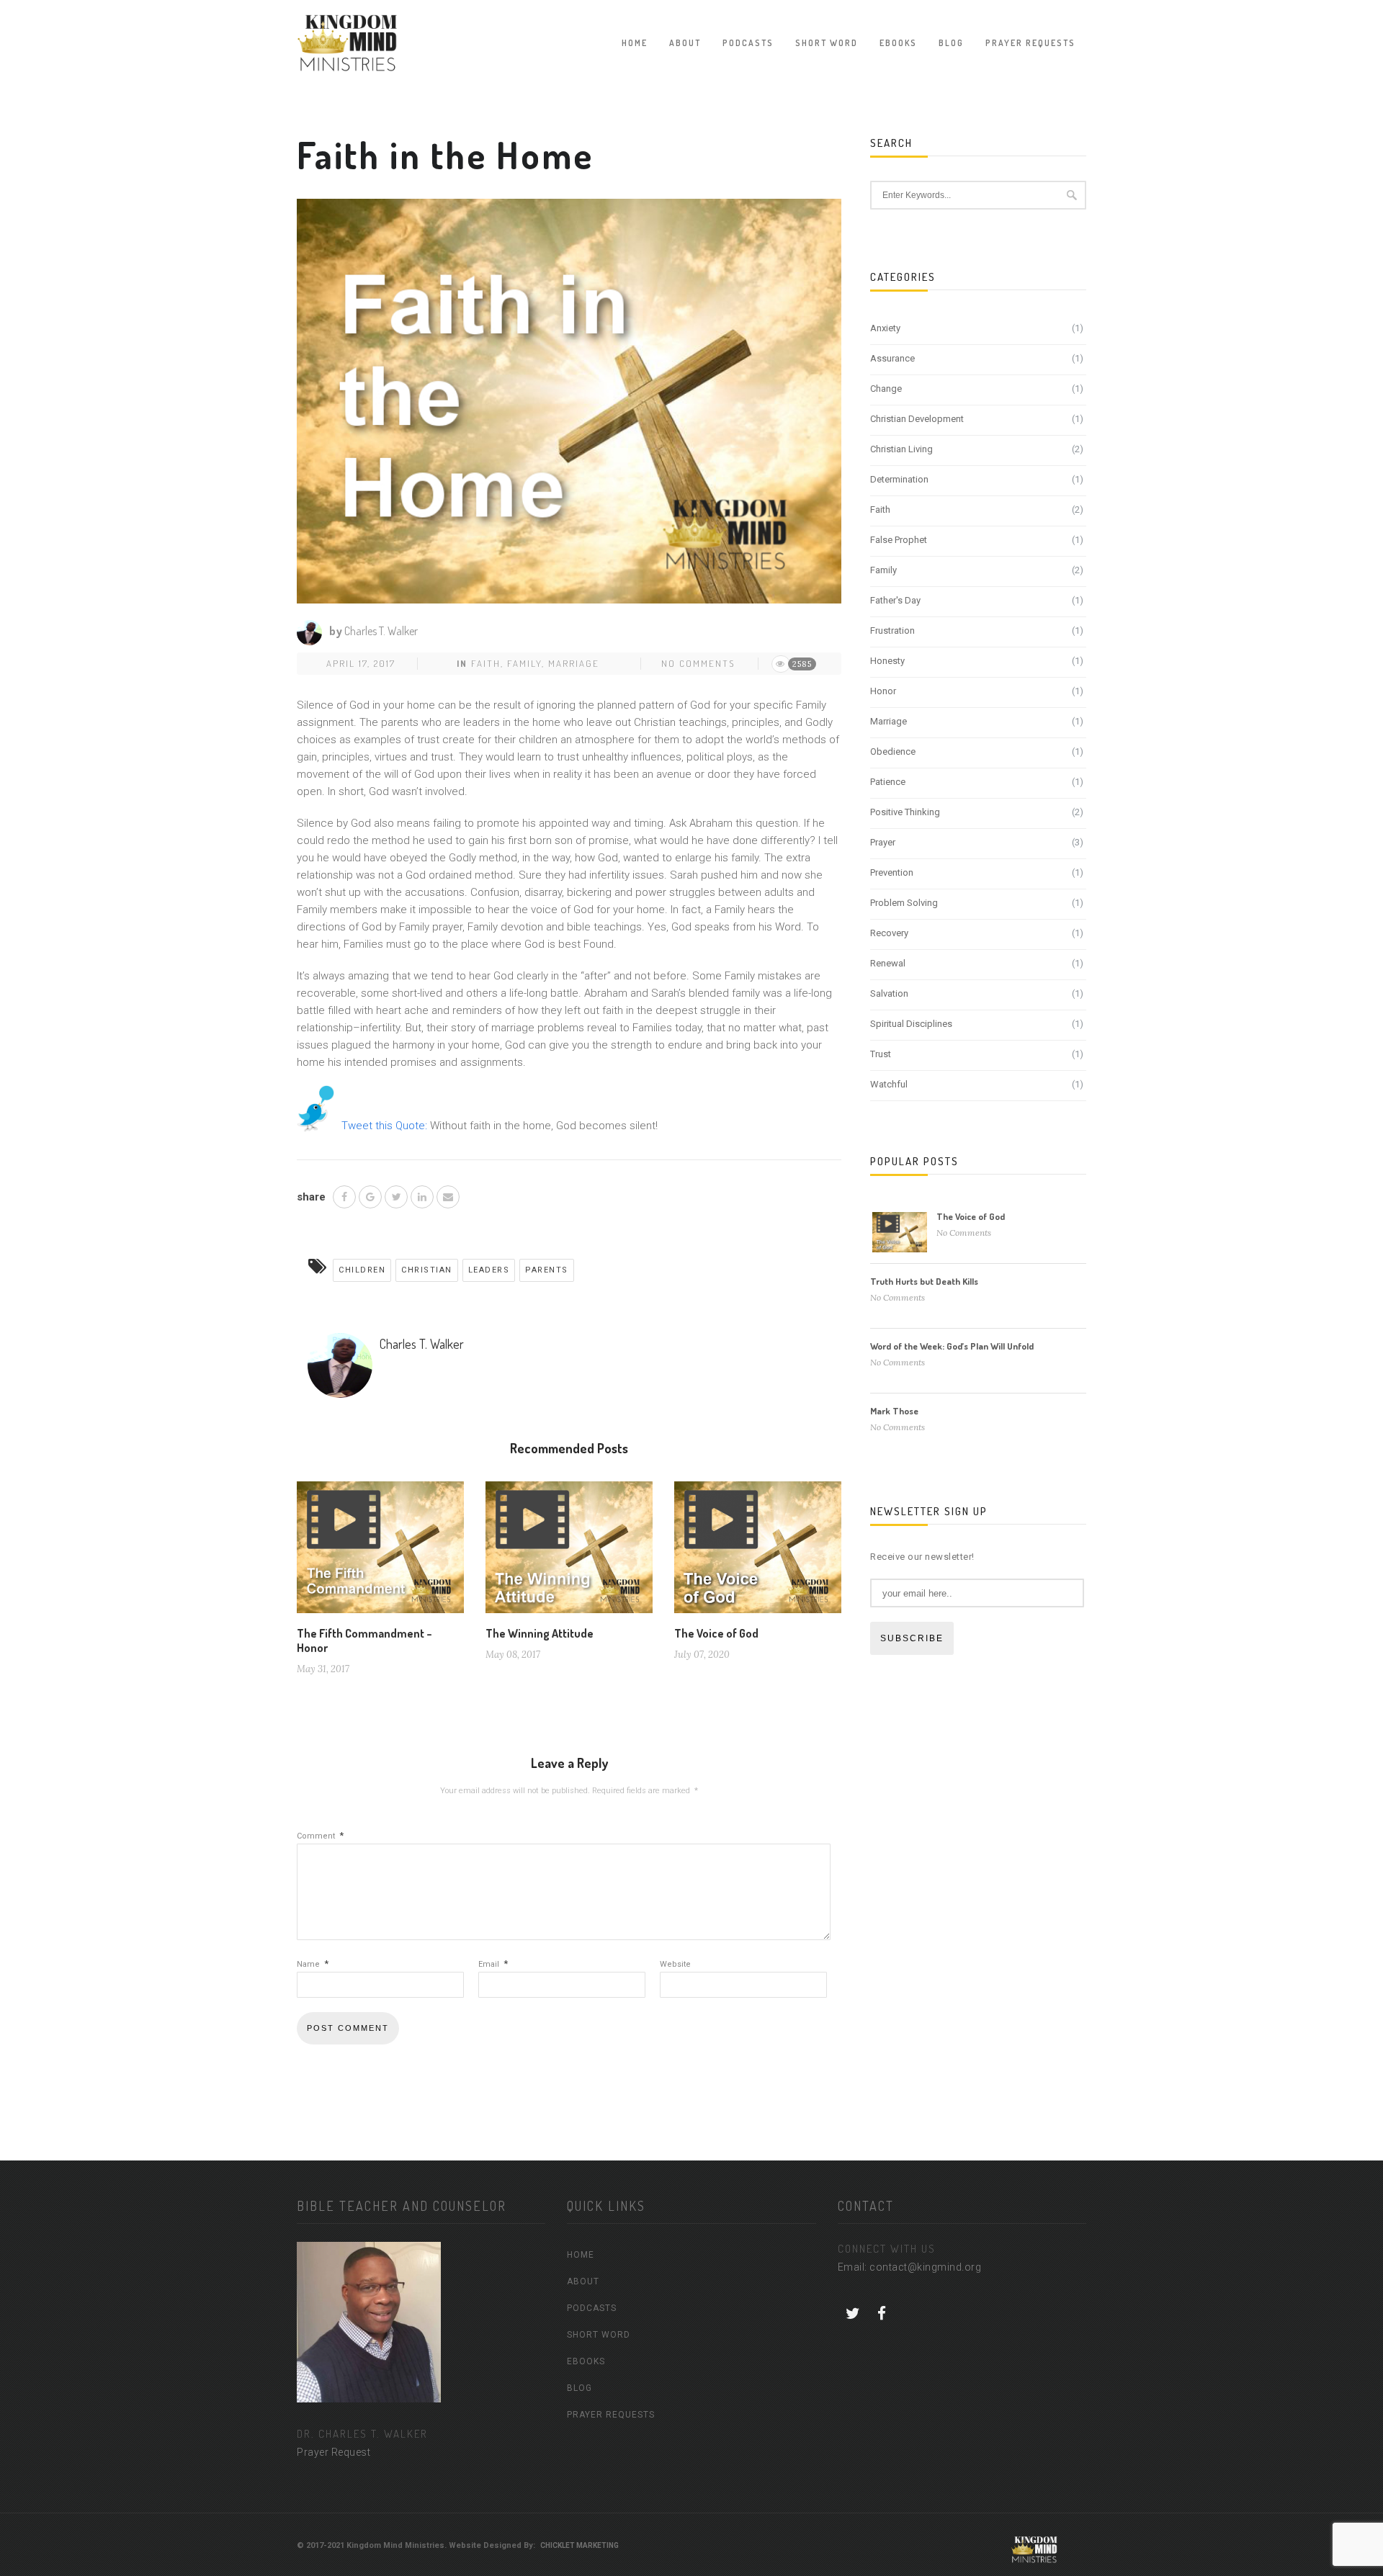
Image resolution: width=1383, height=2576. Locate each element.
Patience (888, 782)
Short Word (827, 43)
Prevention (892, 872)
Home (635, 43)
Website (675, 1964)
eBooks (898, 43)
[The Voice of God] (758, 1553)
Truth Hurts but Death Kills (924, 1281)
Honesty (887, 661)
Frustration (892, 630)
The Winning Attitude (540, 1633)
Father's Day (895, 600)
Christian (427, 1270)
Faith (486, 663)
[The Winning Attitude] (569, 1553)
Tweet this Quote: (384, 1126)
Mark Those (894, 1411)
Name (313, 1964)
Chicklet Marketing (579, 2545)
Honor (883, 691)
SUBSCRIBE (912, 1638)
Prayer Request (334, 2452)
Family (524, 663)
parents (547, 1270)
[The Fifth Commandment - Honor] (380, 1553)
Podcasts (748, 43)
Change (886, 389)
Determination (899, 479)
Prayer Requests (1030, 43)
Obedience (893, 751)
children (362, 1270)
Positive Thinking (905, 812)
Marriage (574, 663)
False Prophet (899, 540)
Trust (881, 1054)
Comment (320, 1836)
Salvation (889, 993)
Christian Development (917, 419)
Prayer (883, 842)
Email (493, 1964)
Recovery (889, 933)
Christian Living (901, 449)
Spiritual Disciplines (911, 1024)
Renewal (888, 963)
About (685, 43)
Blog (951, 43)
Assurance (892, 358)
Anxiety (885, 328)
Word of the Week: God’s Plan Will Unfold (952, 1346)
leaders (489, 1270)
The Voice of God (716, 1633)
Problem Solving (904, 903)
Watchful (889, 1084)
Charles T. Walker (381, 631)
